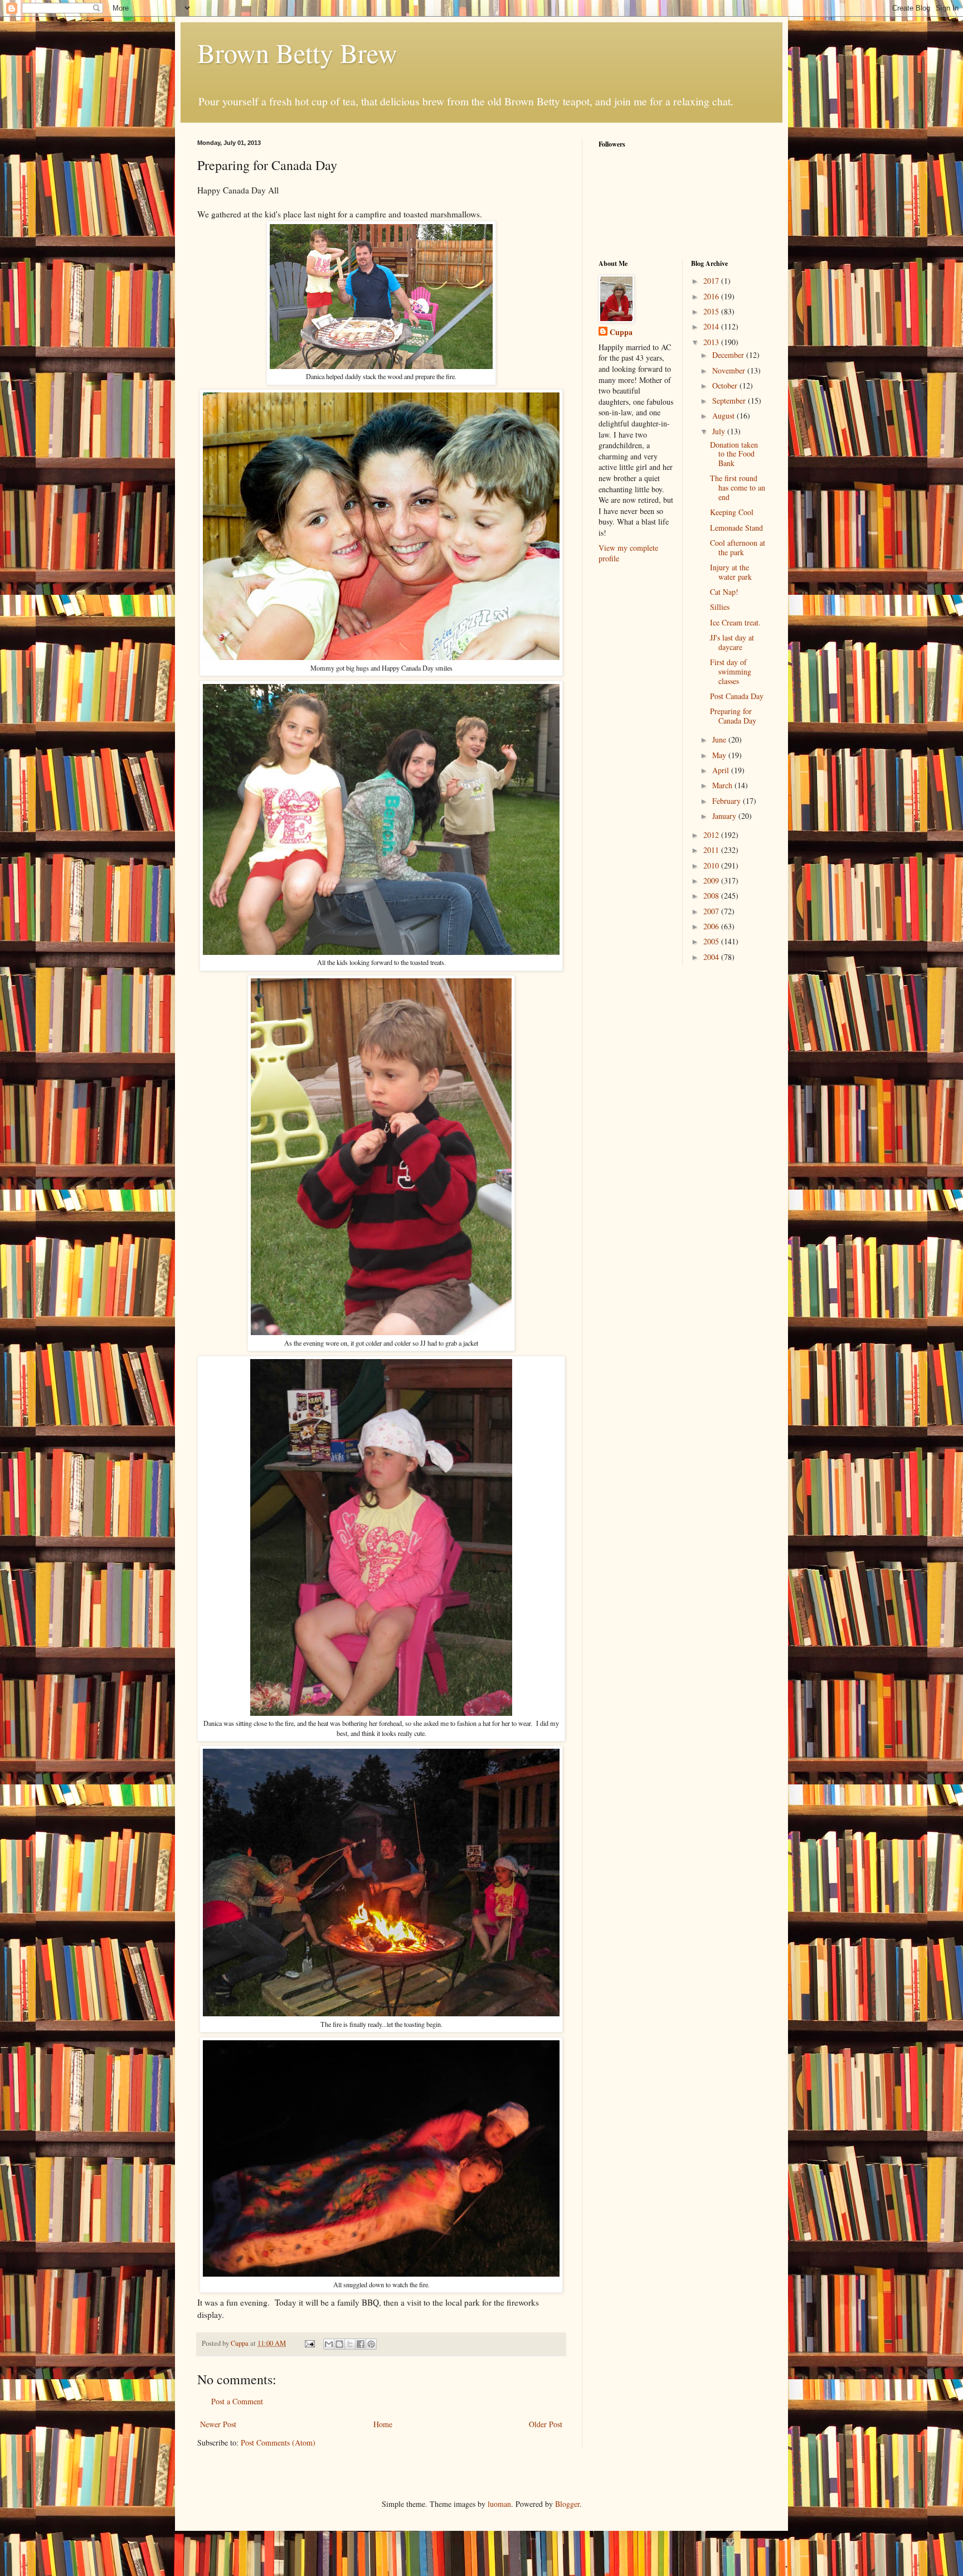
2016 (712, 296)
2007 (712, 911)
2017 (712, 281)
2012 (712, 835)
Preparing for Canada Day (733, 716)
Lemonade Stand (736, 528)
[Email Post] (309, 2343)
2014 (712, 326)
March (723, 785)
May (720, 755)
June (720, 739)
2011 (712, 850)
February (728, 801)
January (725, 816)
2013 (712, 342)
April (722, 770)
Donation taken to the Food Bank (734, 454)
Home (383, 2424)
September (730, 401)
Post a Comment (237, 2401)
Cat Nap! (724, 592)
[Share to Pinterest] (371, 2344)
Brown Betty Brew (297, 52)
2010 (712, 865)
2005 (712, 941)
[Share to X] (350, 2344)
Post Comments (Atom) (278, 2442)
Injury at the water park (731, 572)
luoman (499, 2504)
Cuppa (621, 332)
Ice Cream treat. (735, 622)
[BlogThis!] (339, 2344)
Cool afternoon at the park (738, 547)
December (729, 355)
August (724, 416)
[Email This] (329, 2344)
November (730, 370)
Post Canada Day (737, 696)
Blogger (567, 2504)
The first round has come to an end (738, 487)
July (720, 431)
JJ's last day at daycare (732, 642)
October (726, 385)
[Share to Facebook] (361, 2344)
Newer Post (218, 2424)
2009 (712, 881)
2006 (712, 926)
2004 (712, 957)
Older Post (546, 2424)
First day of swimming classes (731, 671)
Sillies (720, 607)
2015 (712, 311)
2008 (712, 896)
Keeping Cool (732, 512)
